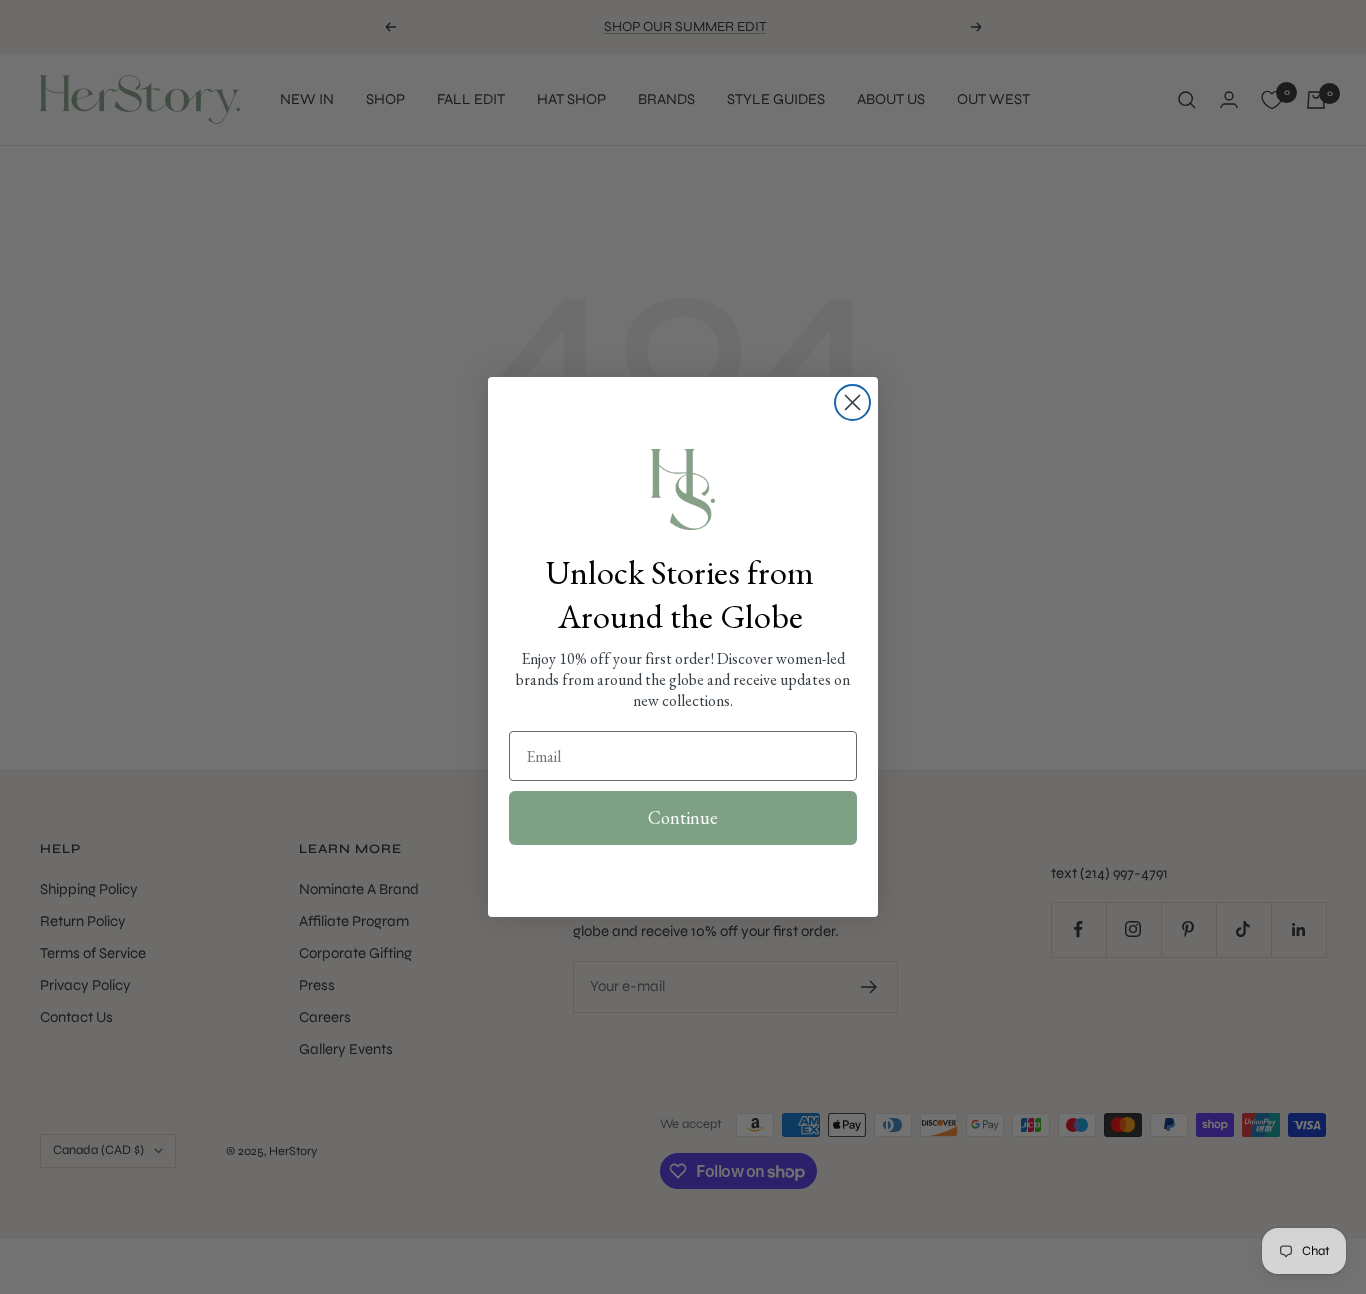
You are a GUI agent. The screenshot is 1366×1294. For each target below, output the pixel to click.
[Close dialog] (852, 402)
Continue (683, 817)
